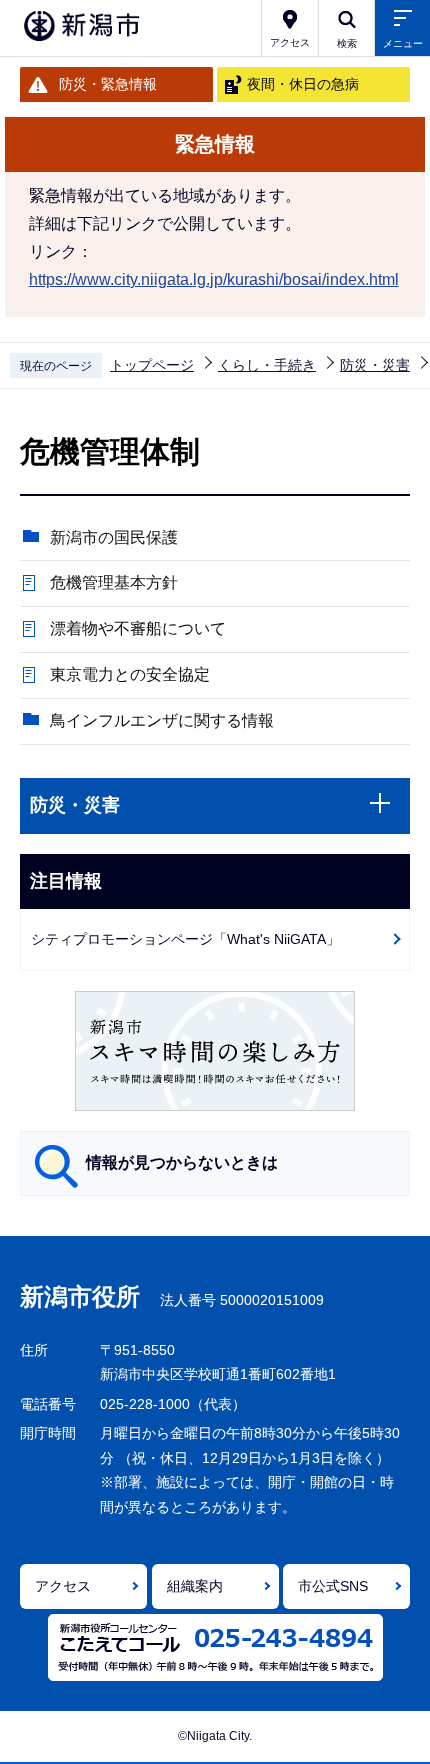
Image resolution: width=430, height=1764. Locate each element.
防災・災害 (375, 365)
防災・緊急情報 (108, 84)
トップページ (152, 365)
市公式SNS (333, 1586)
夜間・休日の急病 (303, 84)
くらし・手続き (267, 365)
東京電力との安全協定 (130, 674)
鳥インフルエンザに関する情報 (162, 720)
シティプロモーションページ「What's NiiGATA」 (185, 939)
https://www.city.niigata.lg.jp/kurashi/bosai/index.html (214, 279)
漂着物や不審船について (138, 628)
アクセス (63, 1586)
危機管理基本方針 (114, 582)
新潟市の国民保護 (114, 537)
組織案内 (195, 1586)
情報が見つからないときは (182, 1162)
